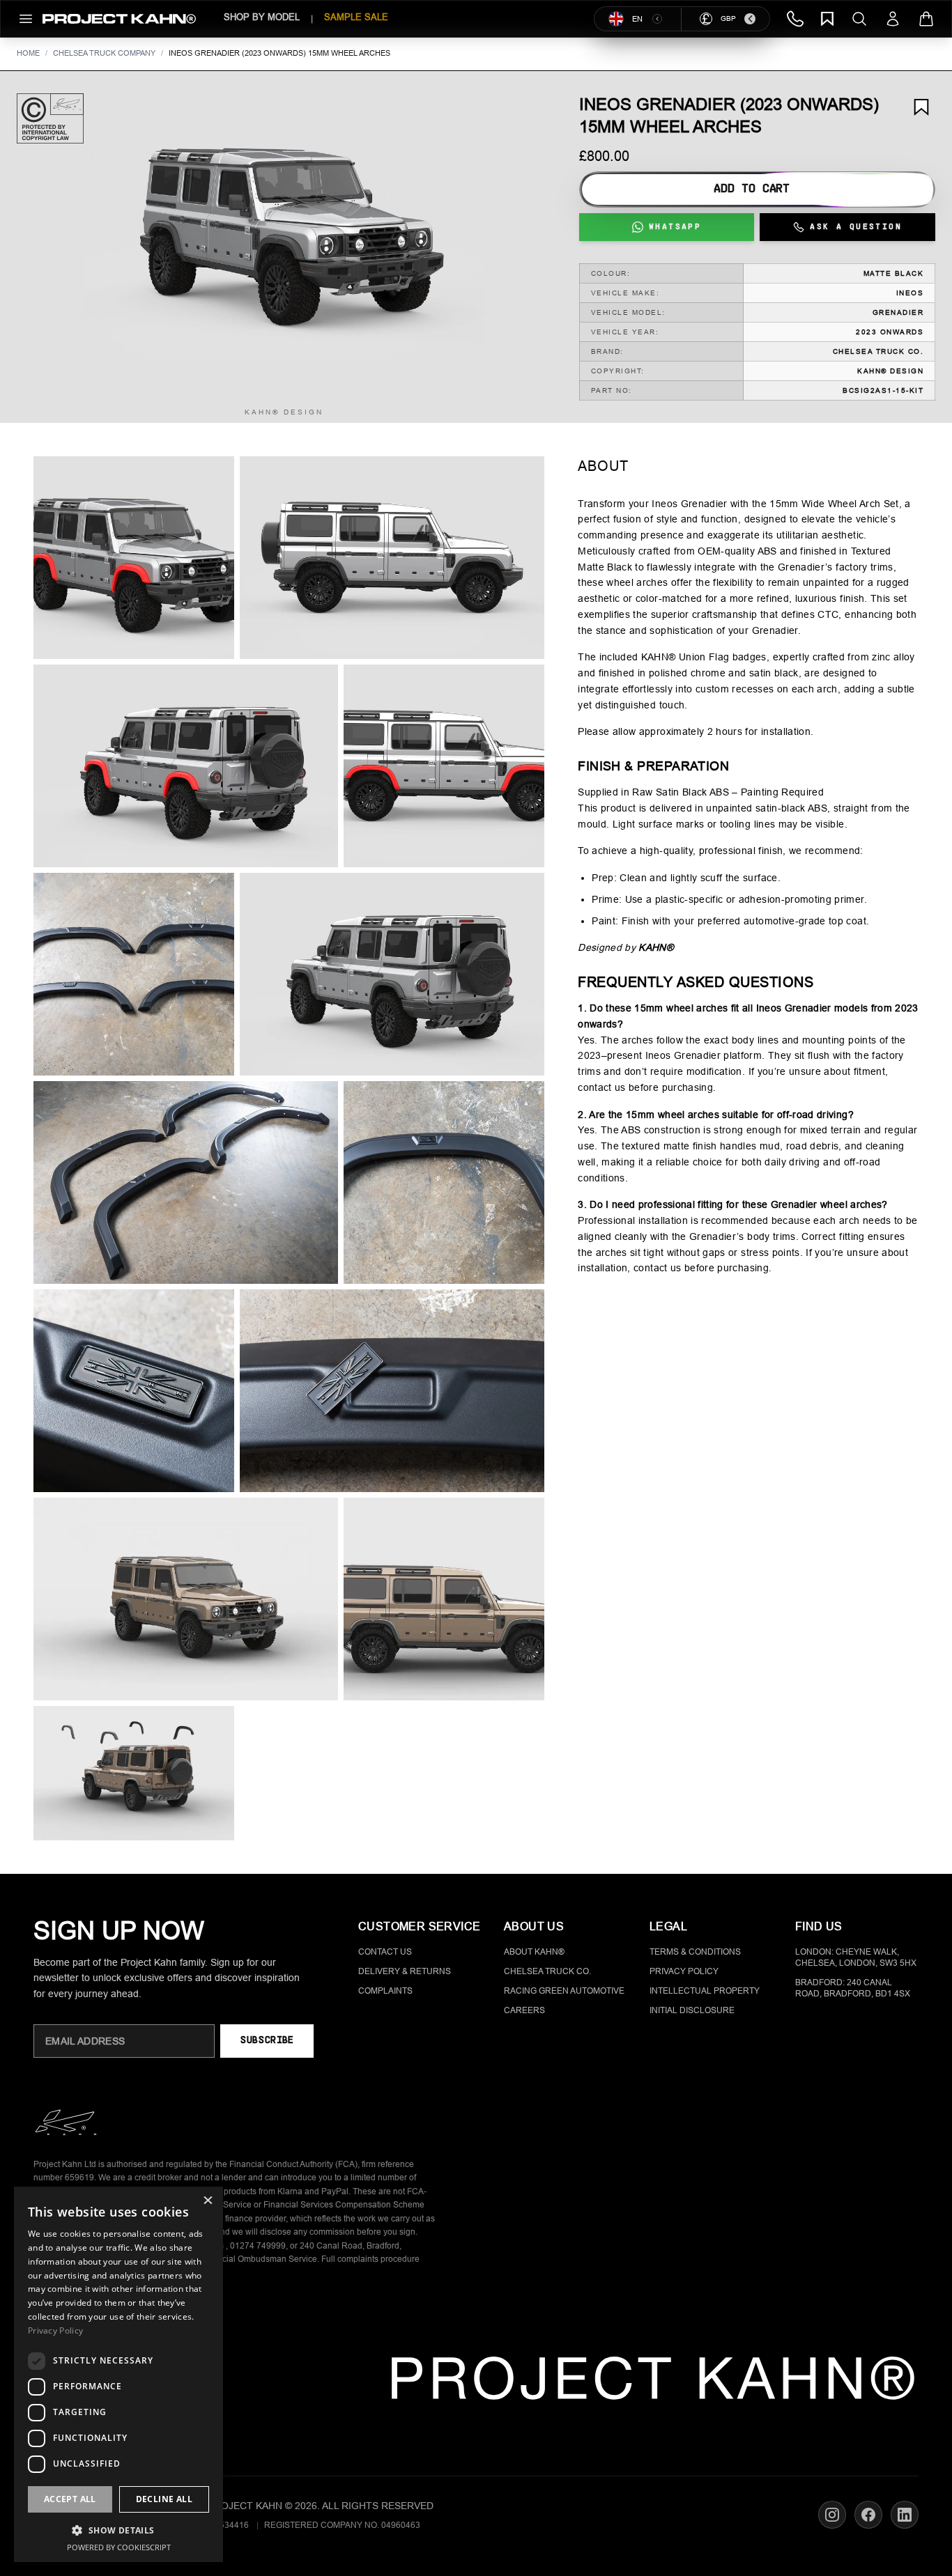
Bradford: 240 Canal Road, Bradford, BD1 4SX (853, 1988)
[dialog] (118, 2374)
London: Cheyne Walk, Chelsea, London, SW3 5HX (856, 1957)
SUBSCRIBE (267, 2041)
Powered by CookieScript (119, 2547)
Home (28, 53)
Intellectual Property (705, 1991)
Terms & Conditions (695, 1952)
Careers (524, 2010)
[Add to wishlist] (921, 107)
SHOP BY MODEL (262, 17)
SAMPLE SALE (356, 17)
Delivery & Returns (405, 1971)
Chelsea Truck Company (104, 53)
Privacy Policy (684, 1971)
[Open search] (859, 19)
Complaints (385, 1991)
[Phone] (795, 19)
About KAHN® (534, 1952)
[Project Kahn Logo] (119, 19)
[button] (284, 227)
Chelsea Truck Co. (547, 1971)
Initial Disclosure (692, 2010)
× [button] (207, 2202)
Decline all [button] (164, 2499)
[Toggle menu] (26, 19)
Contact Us (385, 1952)
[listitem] (134, 558)
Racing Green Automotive (564, 1991)
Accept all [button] (70, 2499)
